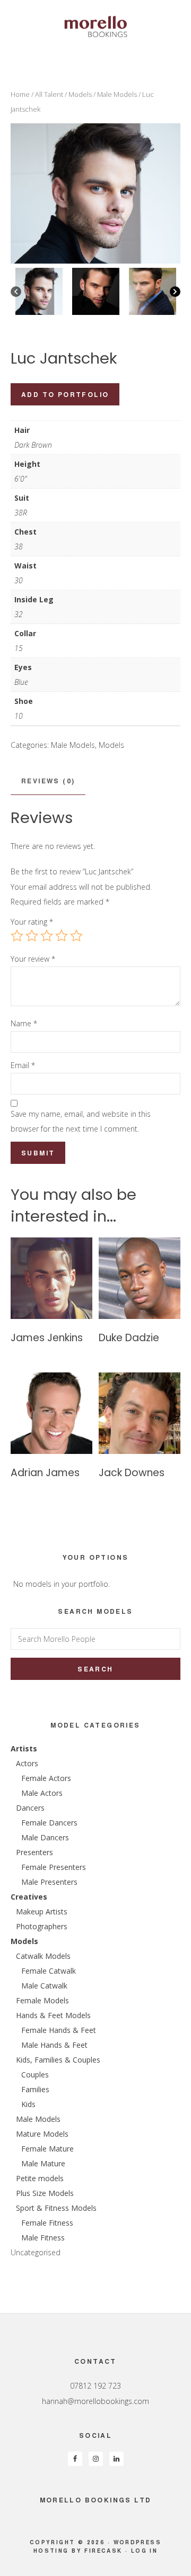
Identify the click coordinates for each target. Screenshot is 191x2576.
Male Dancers (45, 1837)
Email (23, 1065)
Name (24, 1023)
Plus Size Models (45, 2193)
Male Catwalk (44, 1986)
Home (20, 94)
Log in (144, 2551)
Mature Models (42, 2134)
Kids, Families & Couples (58, 2060)
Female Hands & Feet (59, 2030)
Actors (27, 1763)
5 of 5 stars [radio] (76, 936)
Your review (33, 959)
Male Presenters (49, 1882)
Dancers (30, 1808)
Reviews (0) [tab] (48, 781)
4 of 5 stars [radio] (62, 936)
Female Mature (47, 2149)
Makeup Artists (42, 1911)
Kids (28, 2104)
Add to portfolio (65, 394)
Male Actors (42, 1793)
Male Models (117, 94)
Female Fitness (47, 2223)
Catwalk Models (43, 1956)
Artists (24, 1748)
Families (35, 2089)
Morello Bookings (95, 26)
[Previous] (16, 292)
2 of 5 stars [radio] (32, 936)
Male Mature (43, 2163)
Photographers (42, 1926)
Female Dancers (49, 1823)
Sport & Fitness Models (56, 2208)
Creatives (29, 1897)
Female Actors (46, 1778)
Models (80, 94)
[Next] (175, 292)
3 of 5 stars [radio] (47, 936)
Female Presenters (54, 1867)
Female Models (42, 2000)
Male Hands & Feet (54, 2045)
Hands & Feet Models (53, 2015)
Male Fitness (43, 2238)
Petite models (40, 2178)
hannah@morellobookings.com (95, 2401)
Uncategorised (36, 2252)
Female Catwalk (49, 1971)
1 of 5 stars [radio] (17, 936)
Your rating (32, 922)
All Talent (49, 94)
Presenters (34, 1852)
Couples (35, 2075)
